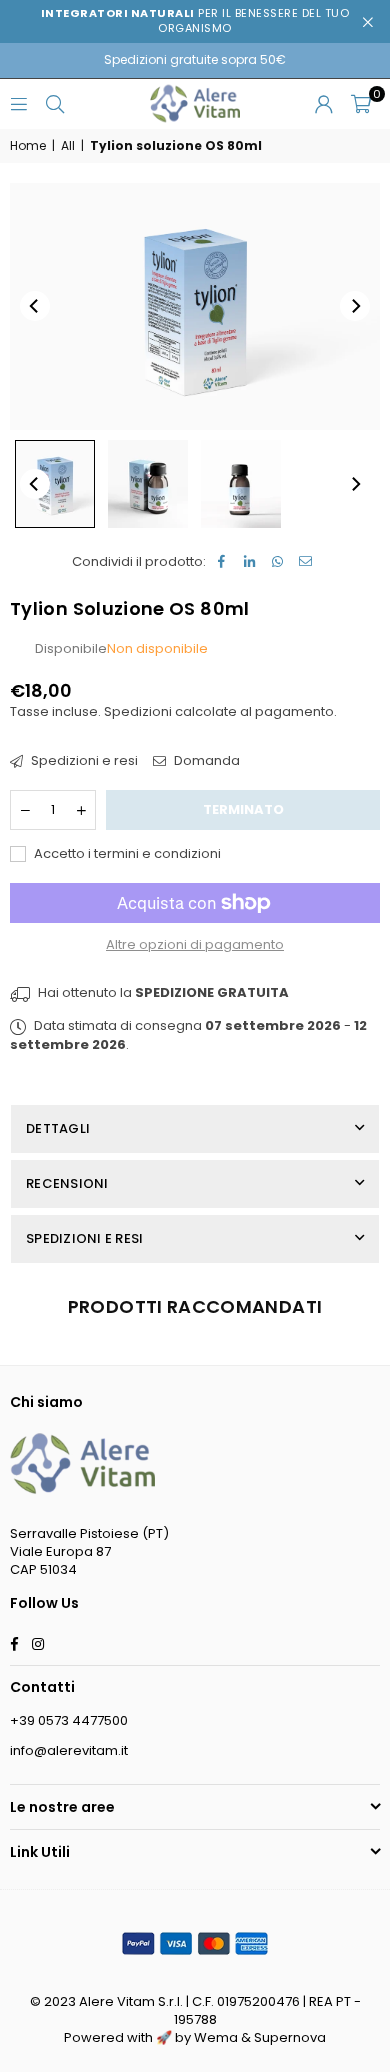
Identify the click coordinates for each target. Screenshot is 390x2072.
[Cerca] (55, 103)
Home (28, 146)
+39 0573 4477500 (69, 1720)
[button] (361, 104)
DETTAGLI (58, 1128)
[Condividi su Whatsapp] (277, 562)
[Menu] (19, 103)
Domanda (205, 761)
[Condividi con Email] (305, 562)
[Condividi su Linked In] (249, 562)
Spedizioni (138, 711)
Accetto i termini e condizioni (126, 854)
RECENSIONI (67, 1183)
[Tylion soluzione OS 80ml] (55, 484)
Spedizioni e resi (83, 761)
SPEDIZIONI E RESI (84, 1238)
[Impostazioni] (324, 104)
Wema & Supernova (260, 2037)
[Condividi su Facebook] (221, 562)
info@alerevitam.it (69, 1750)
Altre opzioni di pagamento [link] (195, 945)
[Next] (355, 306)
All (68, 146)
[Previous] (35, 306)
